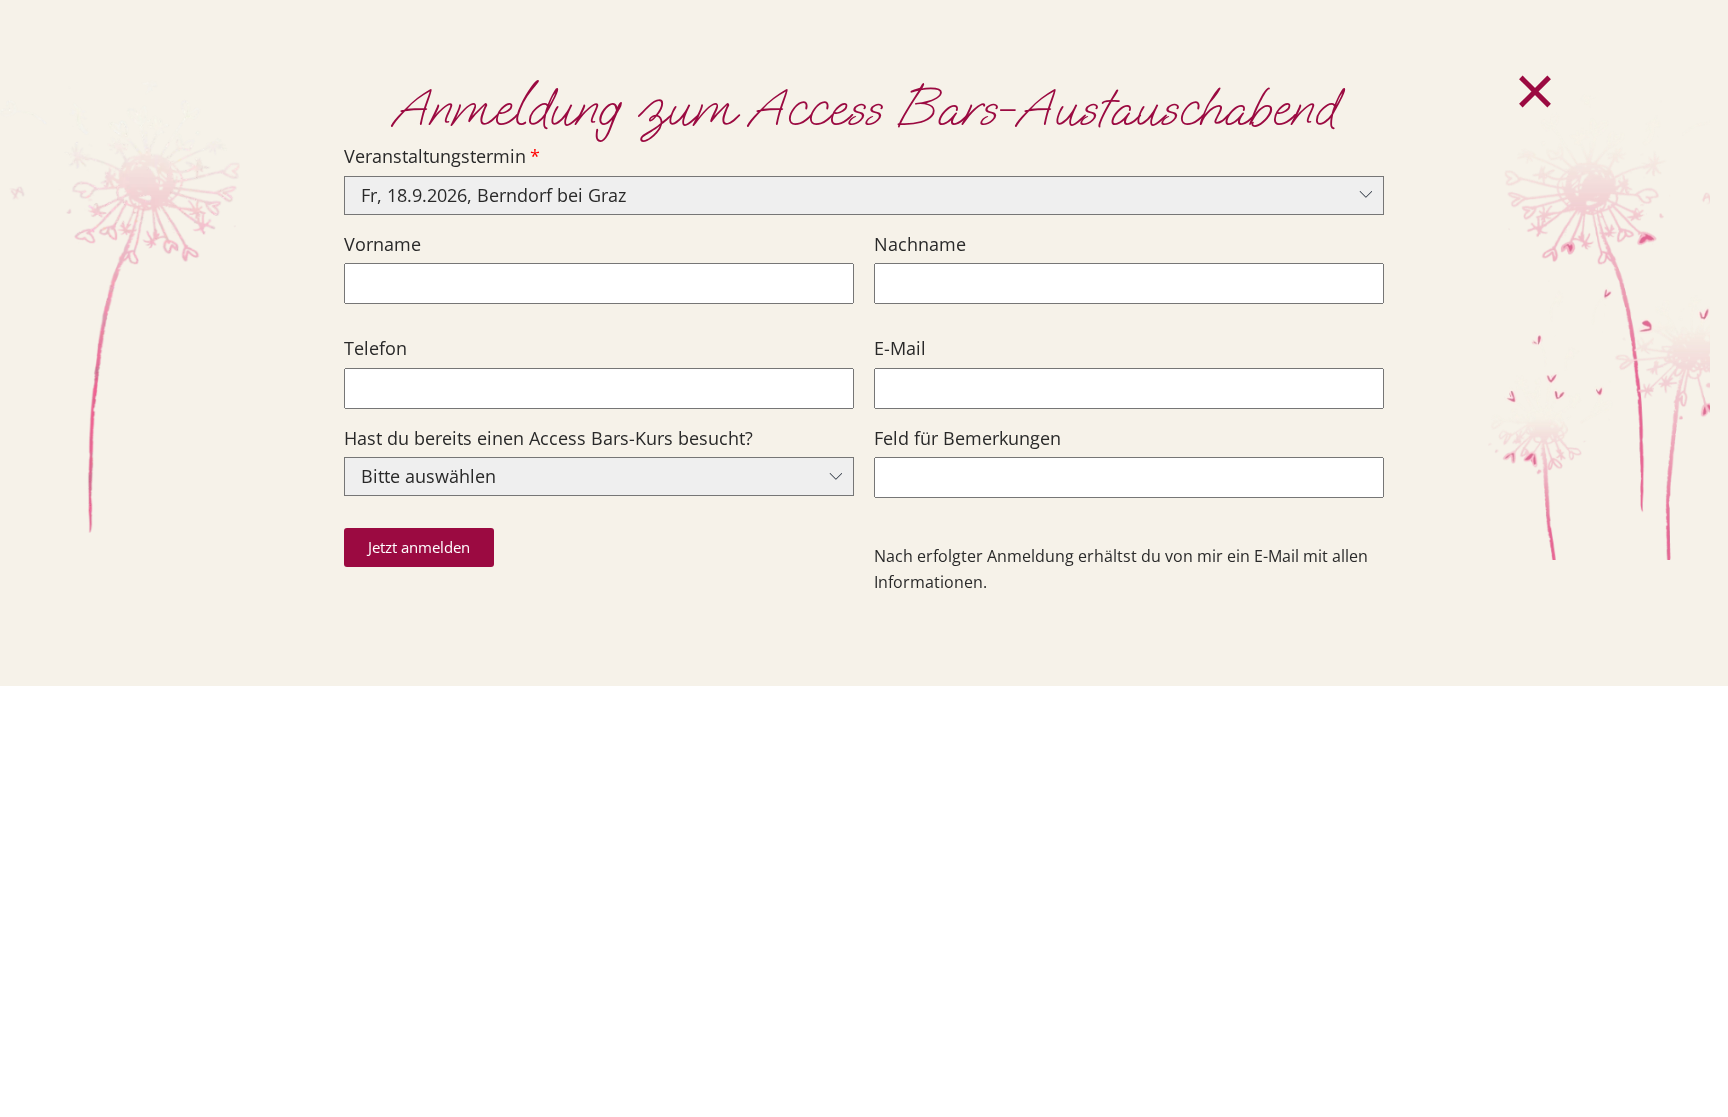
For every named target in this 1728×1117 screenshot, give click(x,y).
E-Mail (900, 348)
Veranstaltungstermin (435, 156)
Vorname (382, 244)
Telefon (375, 348)
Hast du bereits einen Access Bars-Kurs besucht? (548, 438)
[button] (419, 547)
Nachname (920, 244)
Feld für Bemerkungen (967, 438)
